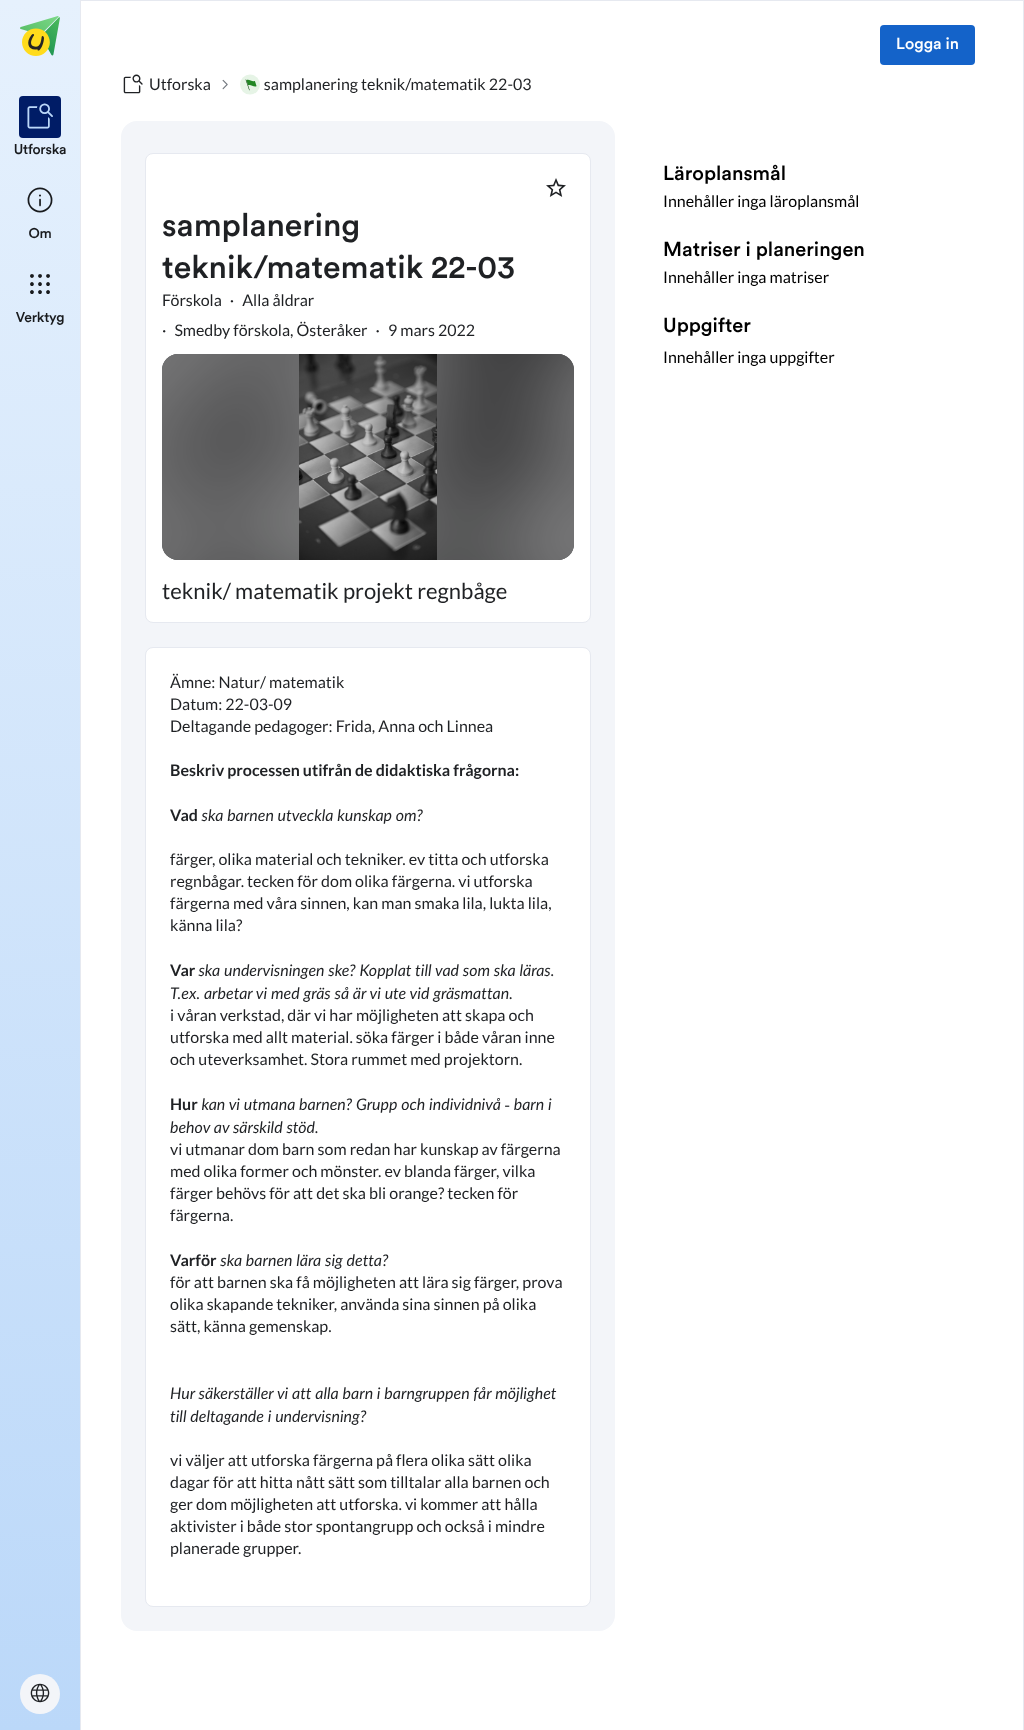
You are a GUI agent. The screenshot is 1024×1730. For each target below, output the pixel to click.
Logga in (927, 45)
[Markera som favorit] (556, 188)
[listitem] (40, 128)
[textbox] (368, 1127)
